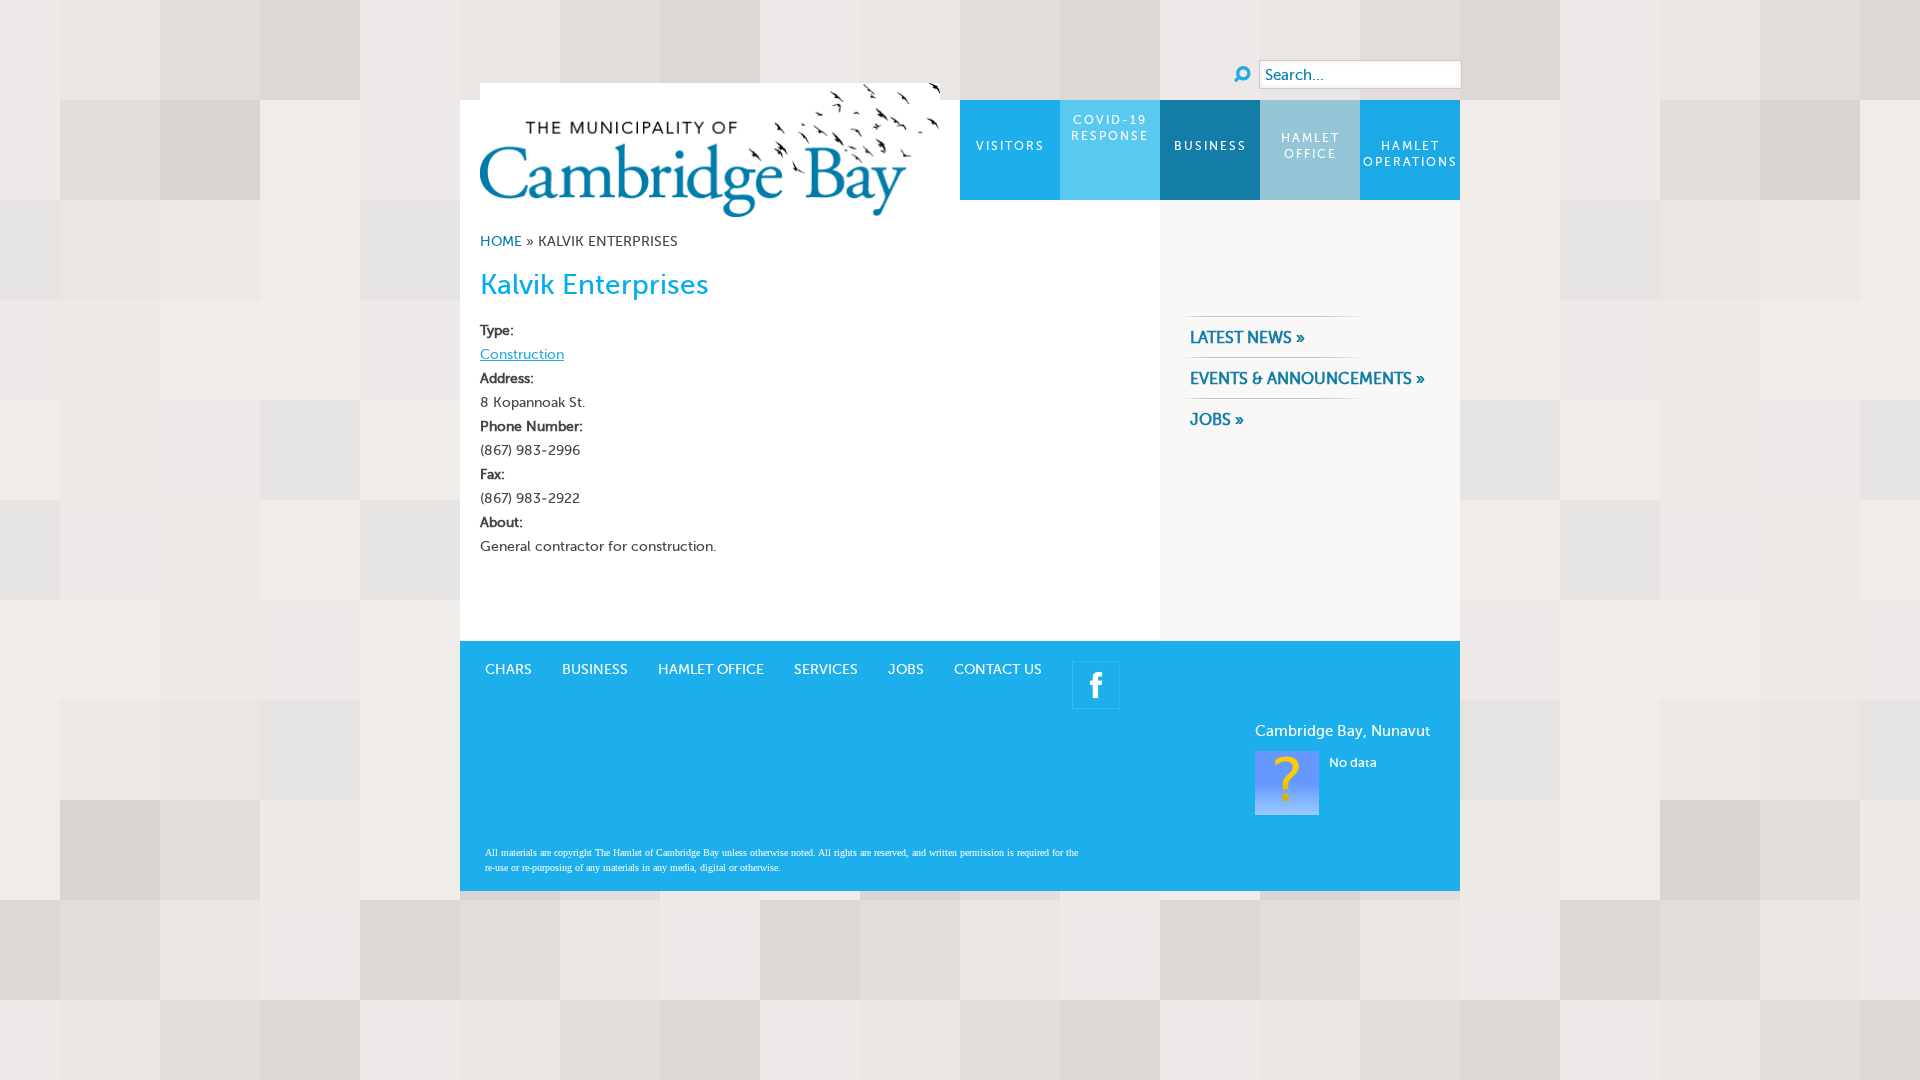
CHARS (508, 669)
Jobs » (1217, 419)
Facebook (1096, 685)
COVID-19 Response (1110, 128)
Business (1210, 146)
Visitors (1010, 146)
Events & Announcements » (1307, 378)
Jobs (906, 669)
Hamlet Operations (1410, 154)
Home (501, 241)
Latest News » (1247, 337)
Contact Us (998, 669)
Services (826, 669)
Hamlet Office (1310, 146)
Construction (522, 354)
